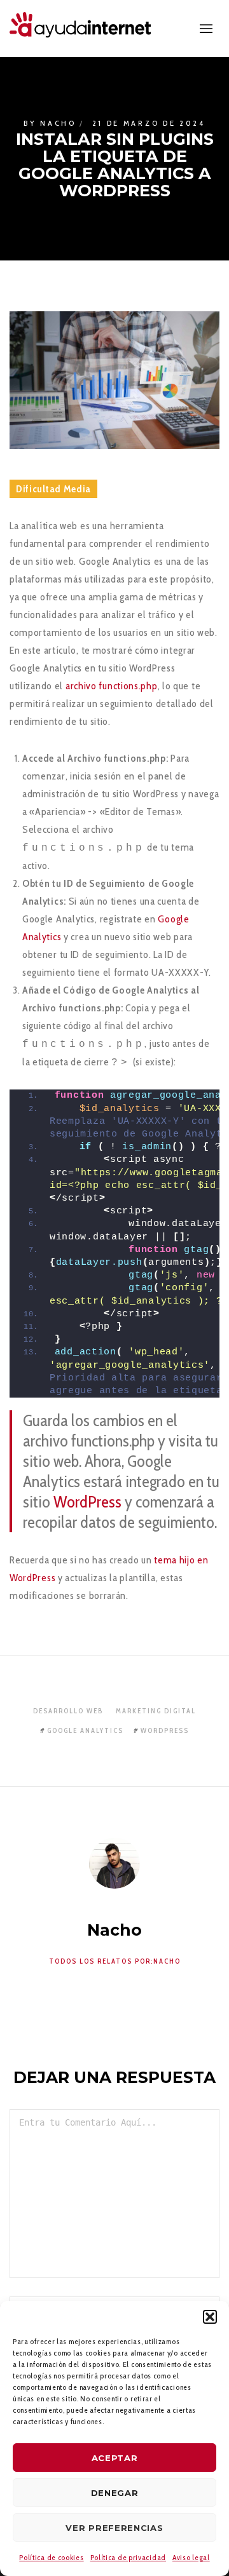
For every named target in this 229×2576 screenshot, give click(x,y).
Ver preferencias (114, 2528)
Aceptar (115, 2458)
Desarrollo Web (68, 1711)
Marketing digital (156, 1711)
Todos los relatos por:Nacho (115, 1961)
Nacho (58, 123)
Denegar (115, 2493)
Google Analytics (85, 1730)
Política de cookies (51, 2557)
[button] (210, 2317)
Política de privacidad (128, 2557)
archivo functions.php (112, 686)
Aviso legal (191, 2557)
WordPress (87, 1502)
